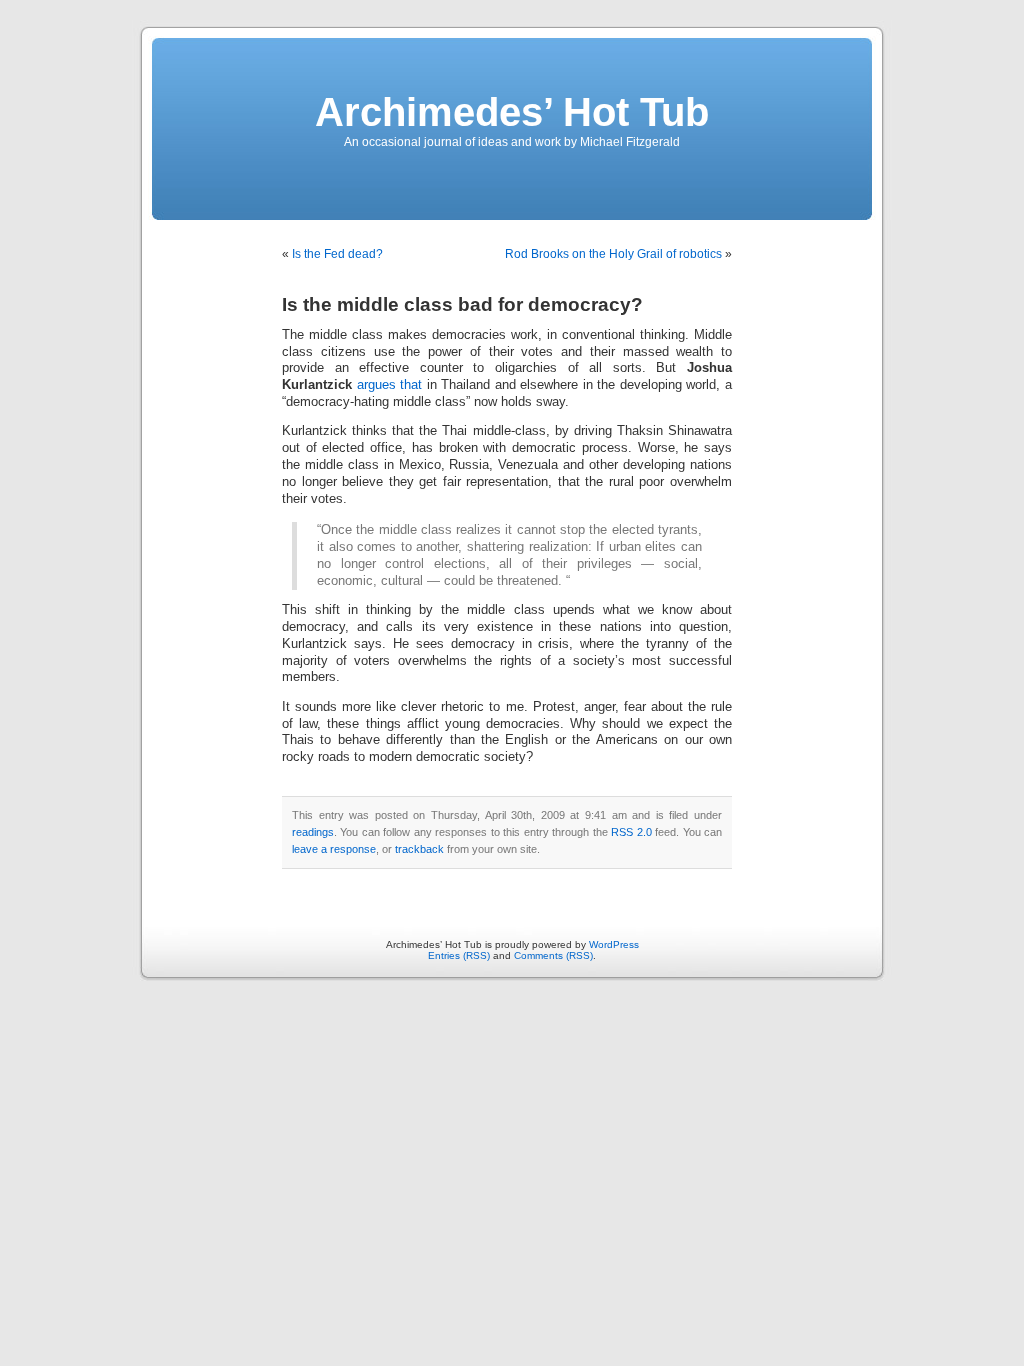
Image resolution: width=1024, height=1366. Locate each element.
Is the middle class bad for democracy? (462, 304)
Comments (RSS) (553, 955)
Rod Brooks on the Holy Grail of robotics (613, 254)
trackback (419, 849)
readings (313, 832)
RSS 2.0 (631, 832)
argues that (390, 385)
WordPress (614, 944)
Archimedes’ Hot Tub (512, 112)
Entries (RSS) (459, 955)
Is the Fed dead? (337, 254)
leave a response (334, 849)
